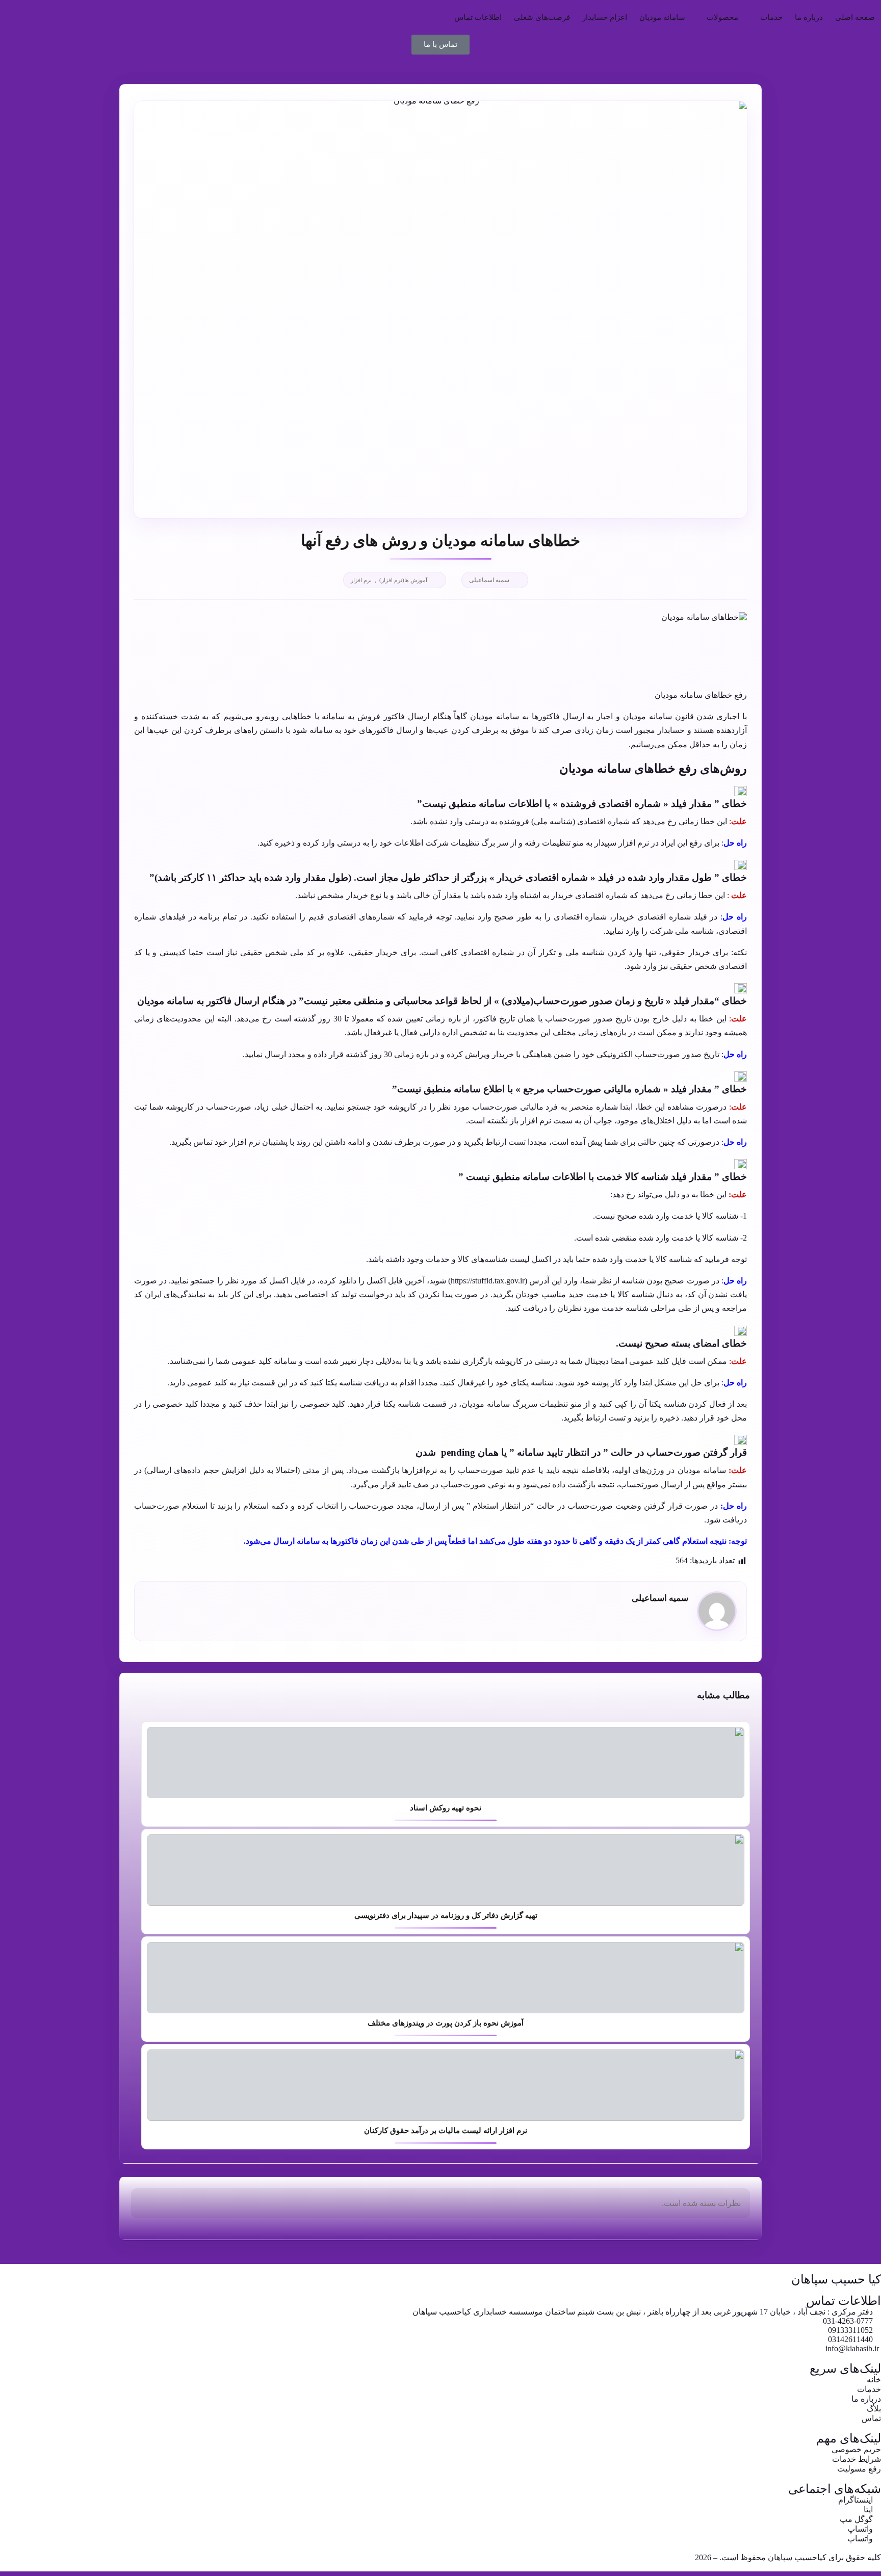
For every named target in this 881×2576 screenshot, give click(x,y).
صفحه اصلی (855, 17)
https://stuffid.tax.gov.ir (488, 1281)
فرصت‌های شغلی (542, 17)
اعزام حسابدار (605, 17)
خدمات (771, 17)
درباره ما (809, 17)
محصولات (722, 17)
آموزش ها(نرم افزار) (403, 580)
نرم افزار (361, 580)
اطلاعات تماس (478, 17)
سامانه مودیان (662, 17)
